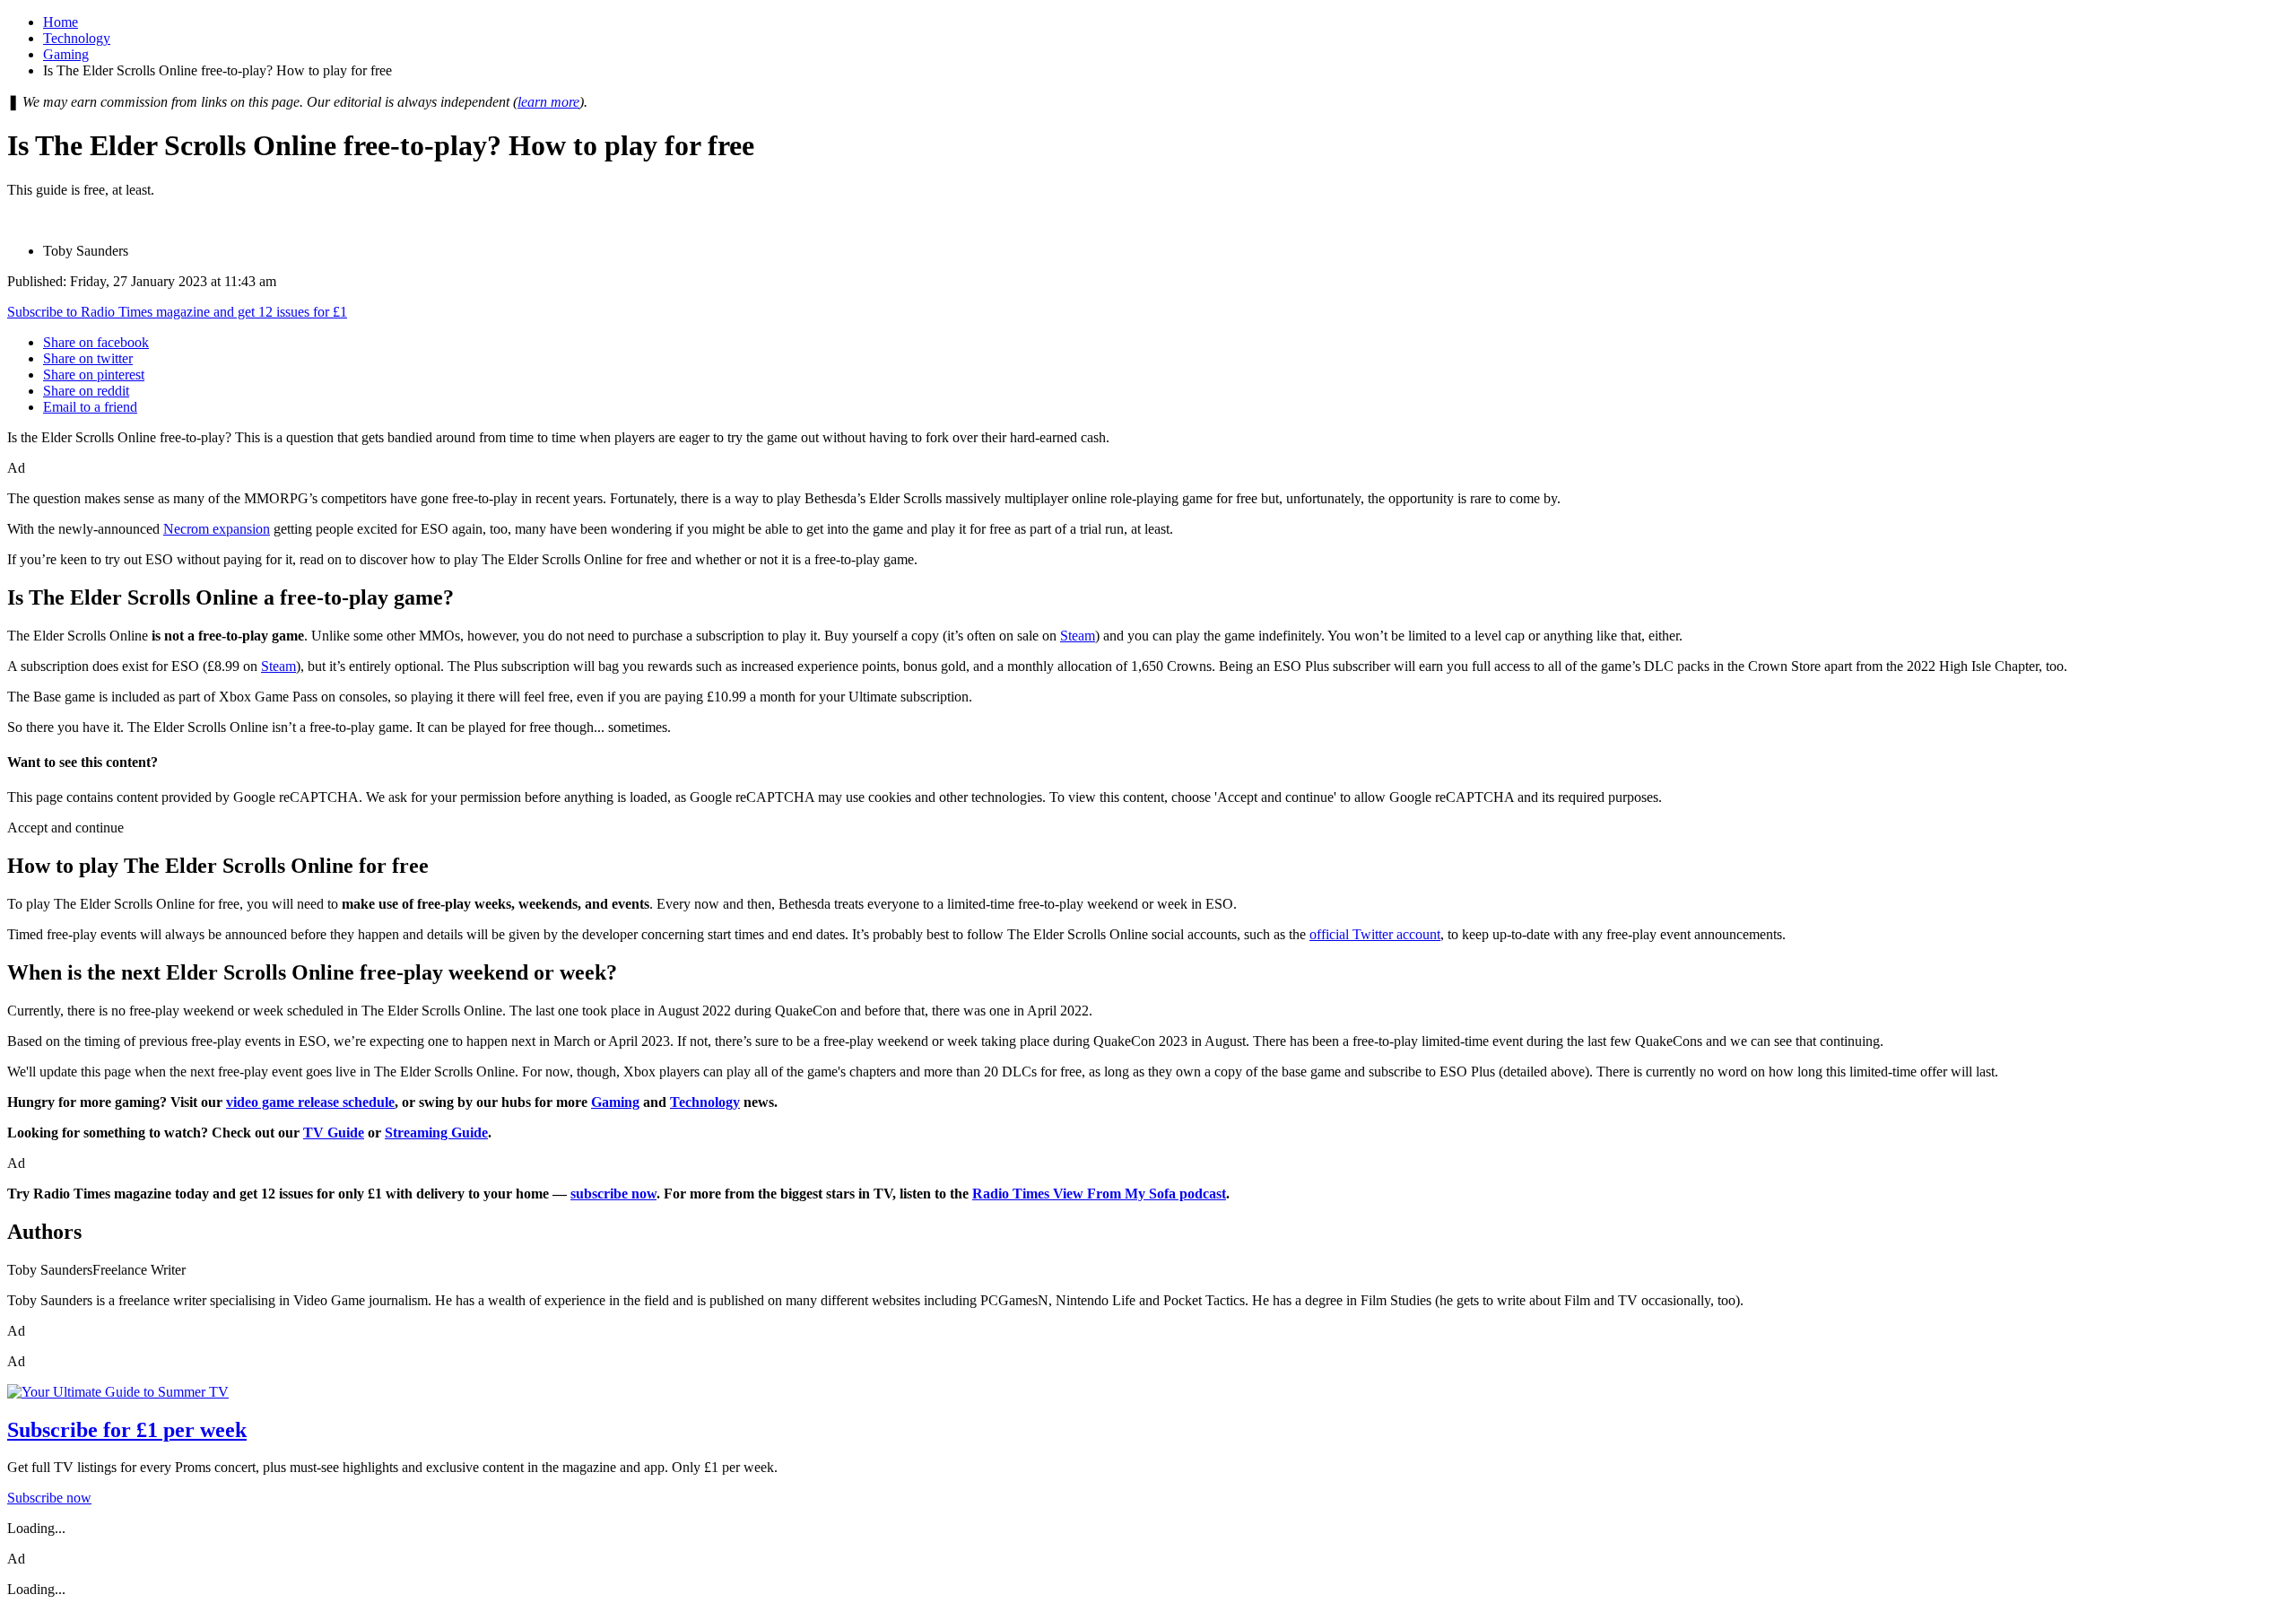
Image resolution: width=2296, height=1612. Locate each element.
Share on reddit (86, 391)
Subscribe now (49, 1498)
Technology (77, 38)
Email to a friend (90, 407)
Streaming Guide (436, 1133)
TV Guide (334, 1133)
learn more (548, 102)
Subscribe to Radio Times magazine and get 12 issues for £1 (177, 312)
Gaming (66, 54)
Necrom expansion (217, 529)
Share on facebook (96, 342)
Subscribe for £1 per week (127, 1430)
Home (61, 22)
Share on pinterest (94, 375)
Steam (1078, 636)
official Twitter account (1375, 934)
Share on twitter (88, 358)
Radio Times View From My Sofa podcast (1099, 1194)
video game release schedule (310, 1102)
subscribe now (613, 1194)
